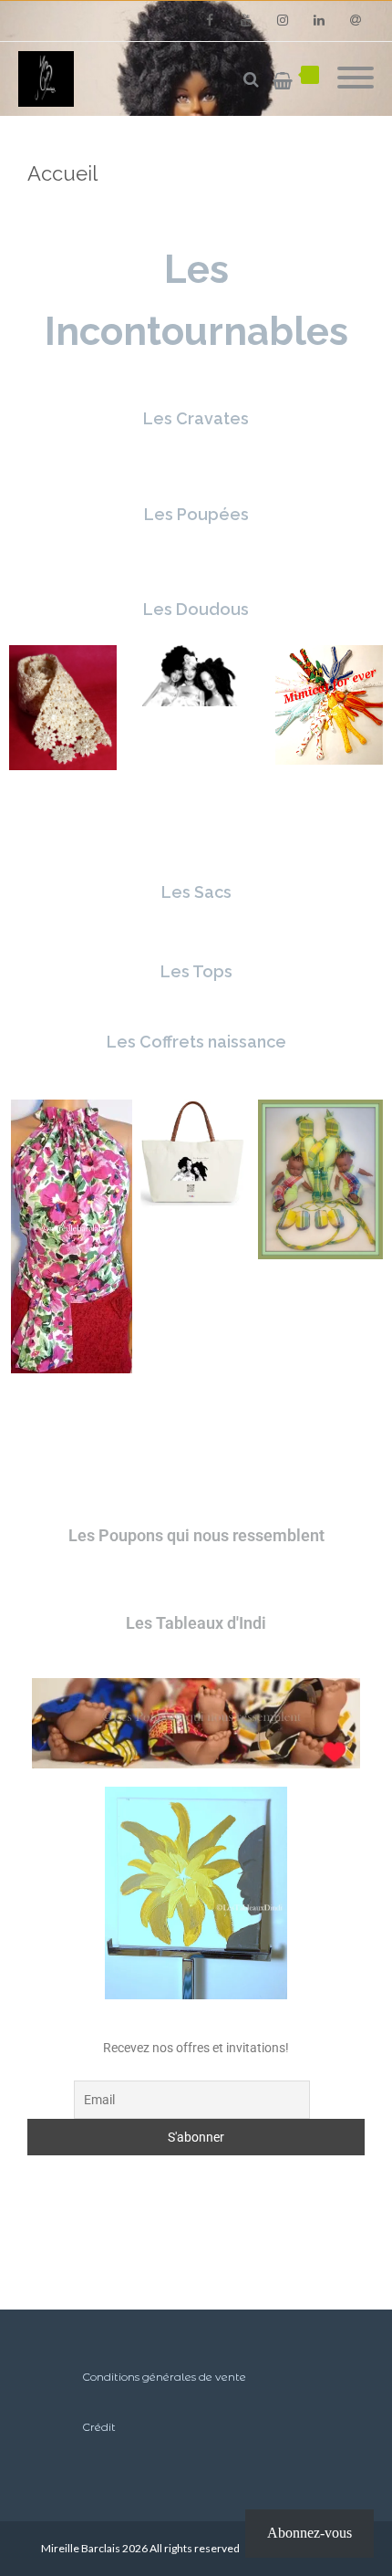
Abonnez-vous (309, 2533)
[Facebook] (210, 21)
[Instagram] (283, 21)
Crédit (99, 2427)
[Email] (356, 21)
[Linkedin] (319, 21)
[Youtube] (246, 21)
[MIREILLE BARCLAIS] (51, 79)
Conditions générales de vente (164, 2377)
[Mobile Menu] (356, 79)
